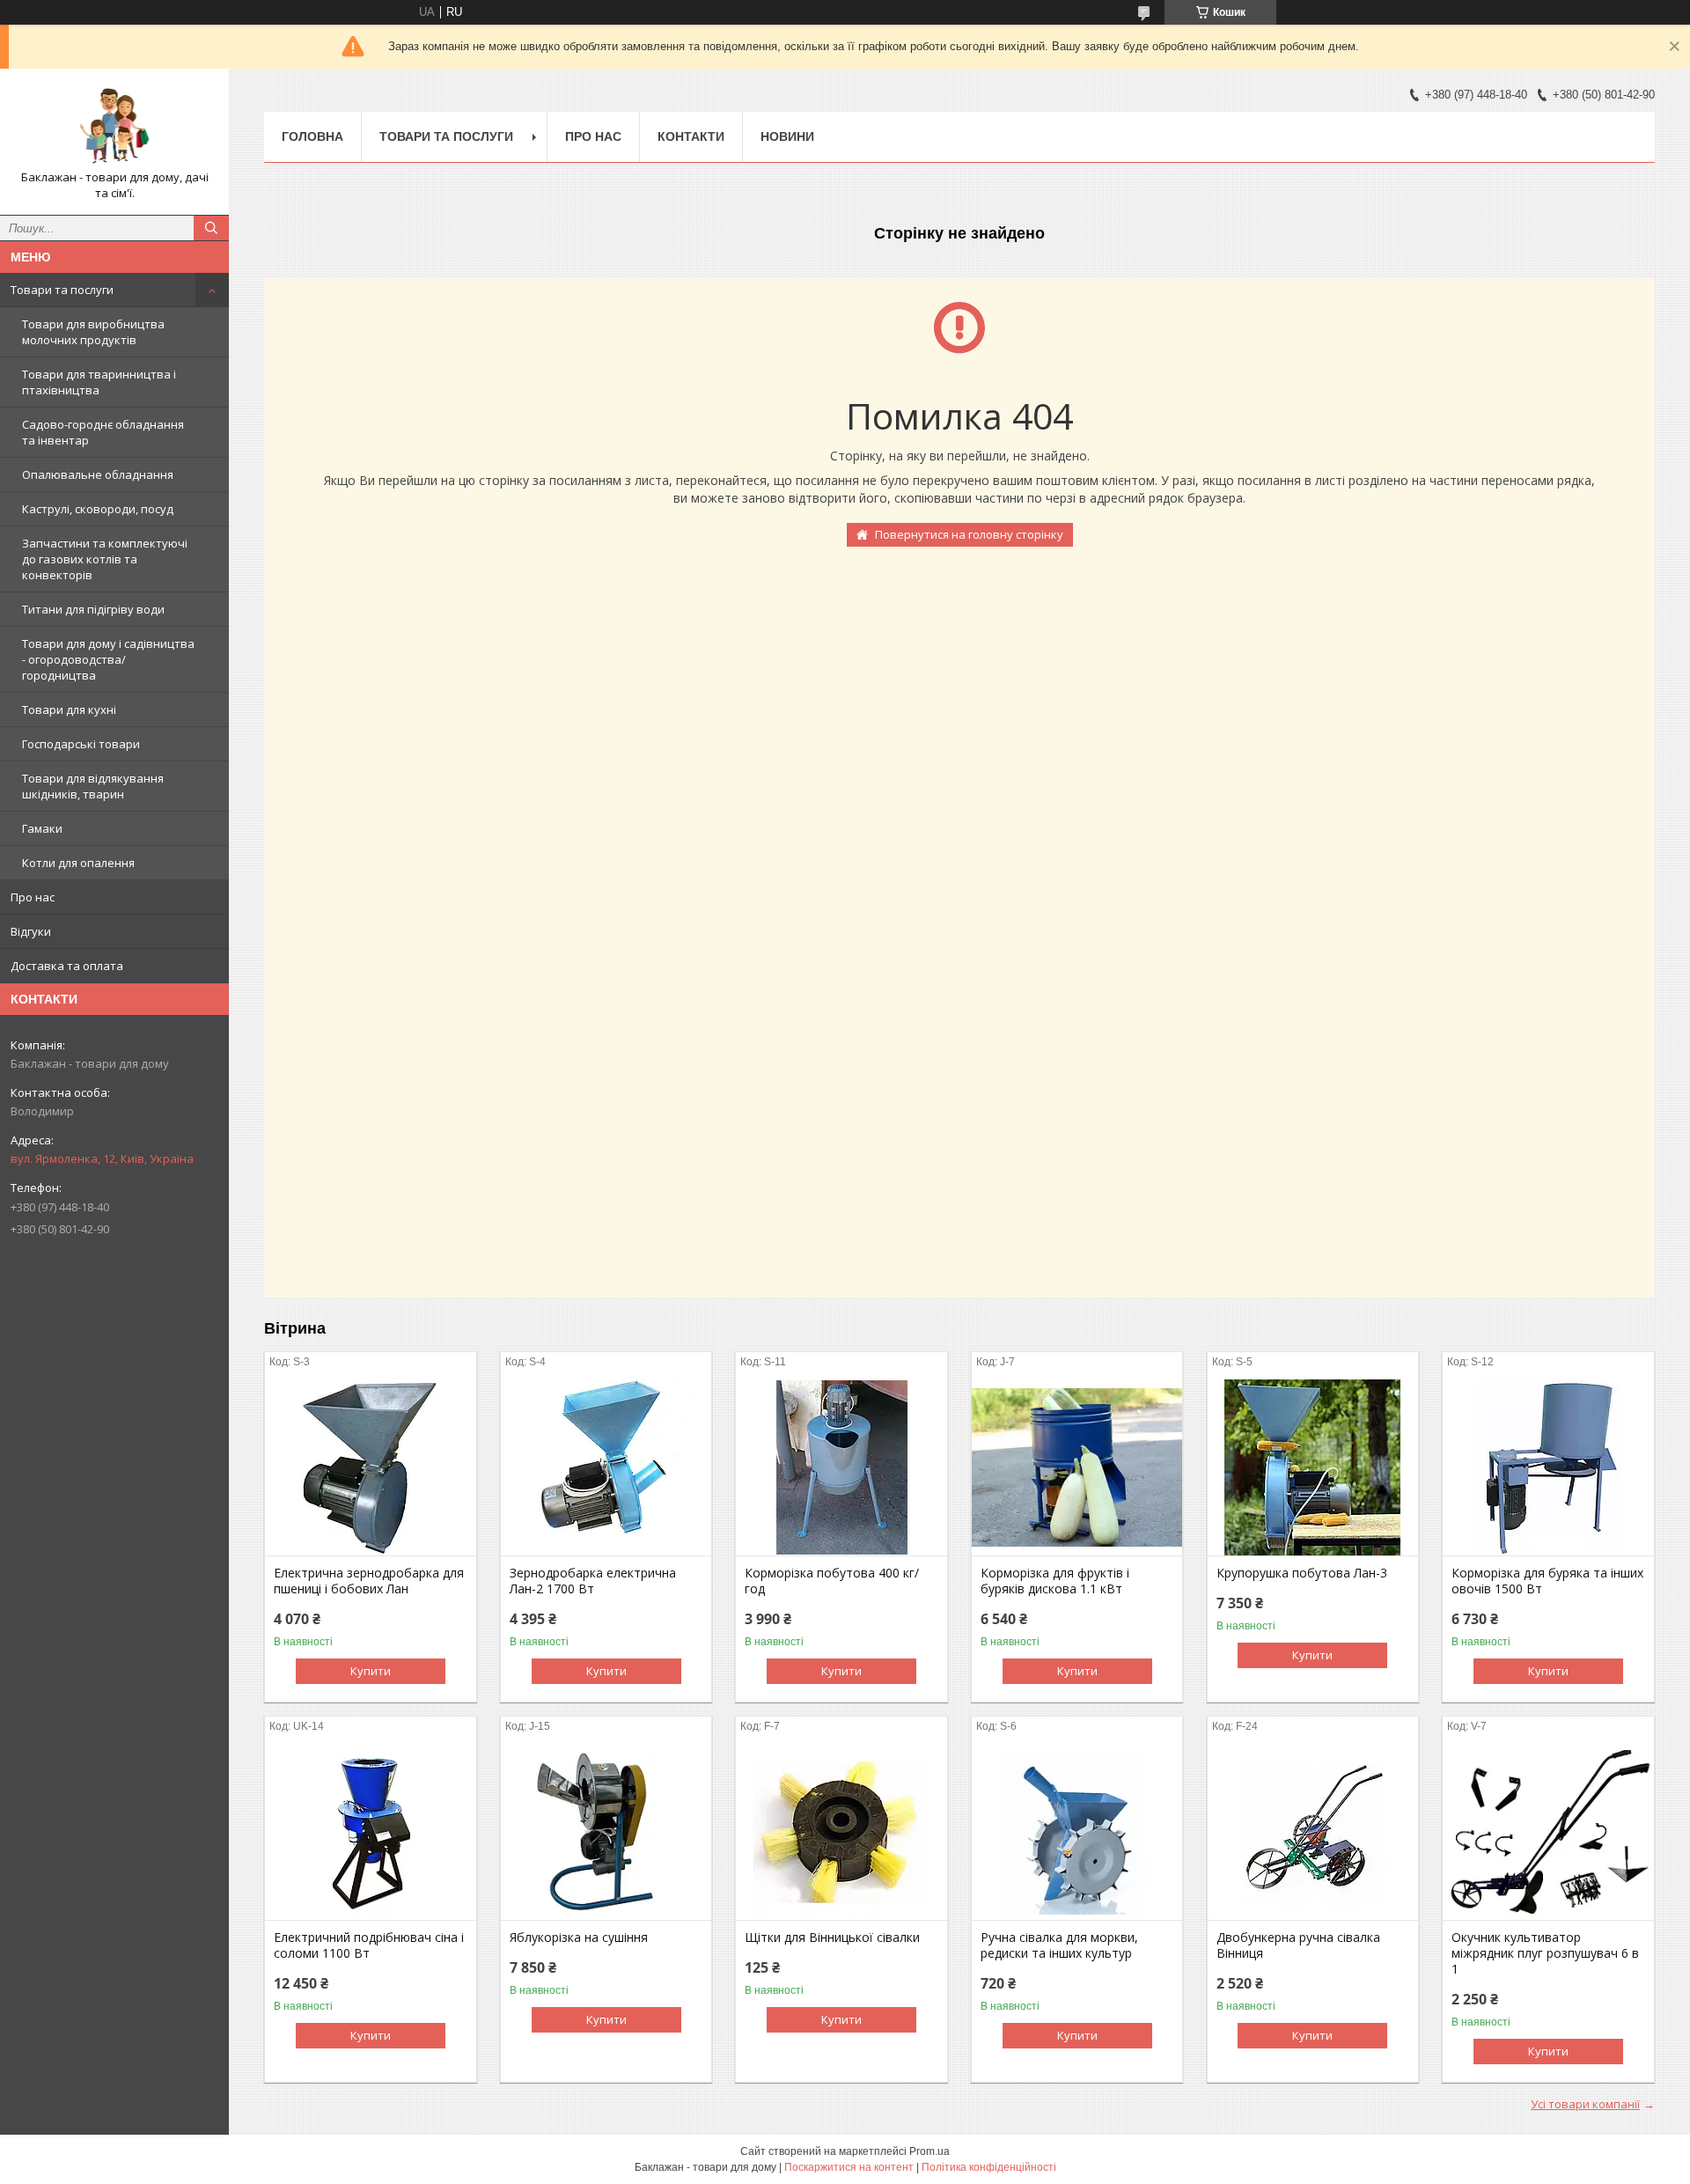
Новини (787, 136)
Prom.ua (929, 2151)
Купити (371, 1671)
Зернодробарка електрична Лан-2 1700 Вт (593, 1581)
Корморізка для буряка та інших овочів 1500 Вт (1547, 1581)
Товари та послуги (62, 290)
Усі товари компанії (1585, 2104)
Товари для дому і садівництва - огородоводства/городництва (108, 659)
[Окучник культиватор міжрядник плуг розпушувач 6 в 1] (1548, 1832)
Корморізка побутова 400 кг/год (832, 1581)
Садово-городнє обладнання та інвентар (103, 432)
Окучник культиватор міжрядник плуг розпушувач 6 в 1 (1545, 1953)
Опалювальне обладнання (98, 474)
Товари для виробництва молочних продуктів (93, 332)
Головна (312, 136)
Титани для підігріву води (93, 609)
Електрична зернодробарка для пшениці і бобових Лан (369, 1581)
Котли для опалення (78, 863)
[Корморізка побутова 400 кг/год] (841, 1467)
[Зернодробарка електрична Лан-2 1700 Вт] (606, 1467)
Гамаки (42, 828)
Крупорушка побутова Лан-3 (1302, 1573)
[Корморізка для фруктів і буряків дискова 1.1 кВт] (1077, 1467)
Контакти (691, 136)
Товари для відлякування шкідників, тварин (93, 786)
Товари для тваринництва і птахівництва (99, 382)
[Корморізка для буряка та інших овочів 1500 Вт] (1548, 1467)
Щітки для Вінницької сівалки (832, 1938)
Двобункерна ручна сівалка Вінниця (1298, 1945)
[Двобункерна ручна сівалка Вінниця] (1313, 1832)
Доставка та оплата (67, 966)
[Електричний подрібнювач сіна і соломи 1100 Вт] (370, 1832)
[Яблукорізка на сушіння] (606, 1832)
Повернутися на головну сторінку (969, 534)
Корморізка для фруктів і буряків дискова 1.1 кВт (1055, 1581)
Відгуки (31, 931)
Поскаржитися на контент (849, 2167)
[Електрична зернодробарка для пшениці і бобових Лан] (370, 1467)
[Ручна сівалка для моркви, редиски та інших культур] (1077, 1832)
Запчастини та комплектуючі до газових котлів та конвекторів (105, 559)
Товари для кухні (69, 710)
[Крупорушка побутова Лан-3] (1313, 1467)
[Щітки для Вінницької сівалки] (841, 1832)
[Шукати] (211, 228)
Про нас (33, 897)
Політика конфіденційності (989, 2167)
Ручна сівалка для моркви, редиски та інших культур (1059, 1945)
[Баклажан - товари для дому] (114, 126)
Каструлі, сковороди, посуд (98, 509)
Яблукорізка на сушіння (579, 1938)
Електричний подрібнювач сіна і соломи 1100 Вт (369, 1945)
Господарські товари (81, 744)
